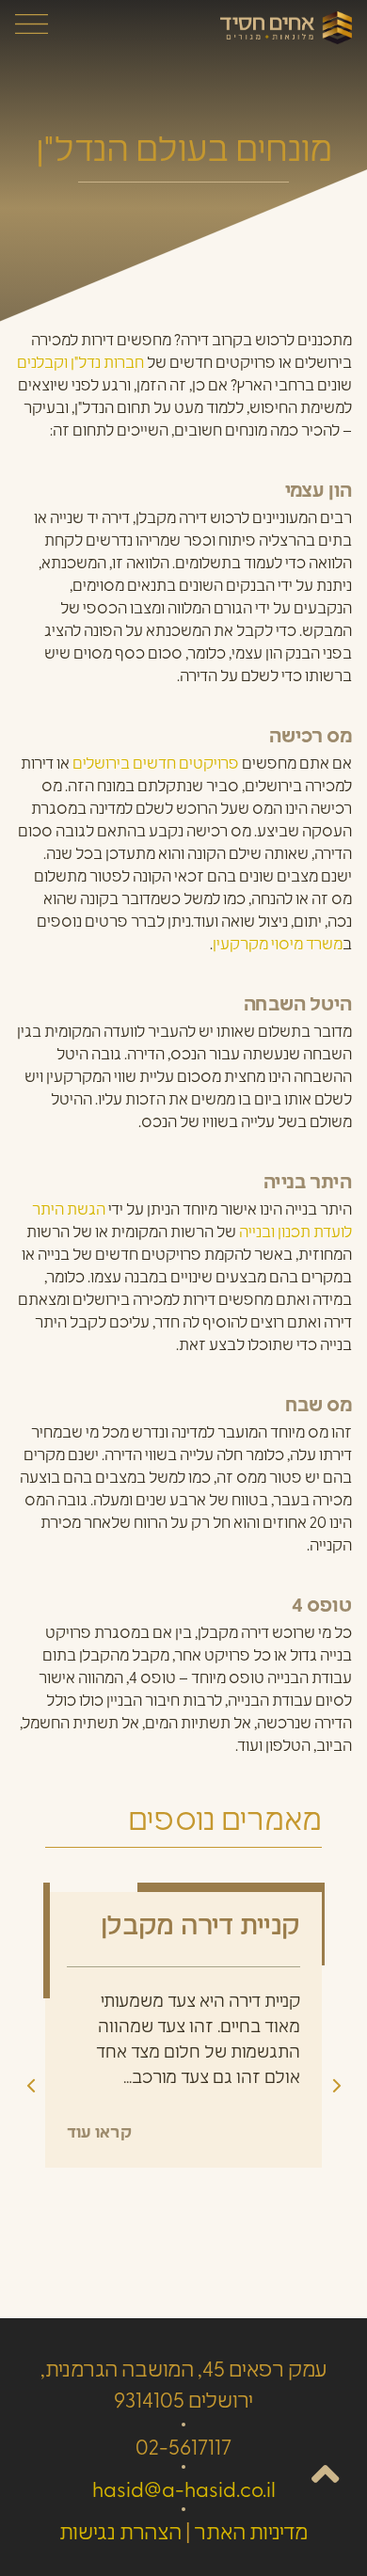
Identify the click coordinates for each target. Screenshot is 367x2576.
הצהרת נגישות (120, 2534)
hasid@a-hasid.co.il (184, 2492)
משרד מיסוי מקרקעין (278, 946)
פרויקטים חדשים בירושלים (156, 765)
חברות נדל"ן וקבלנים (80, 364)
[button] (337, 2086)
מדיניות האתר (251, 2534)
